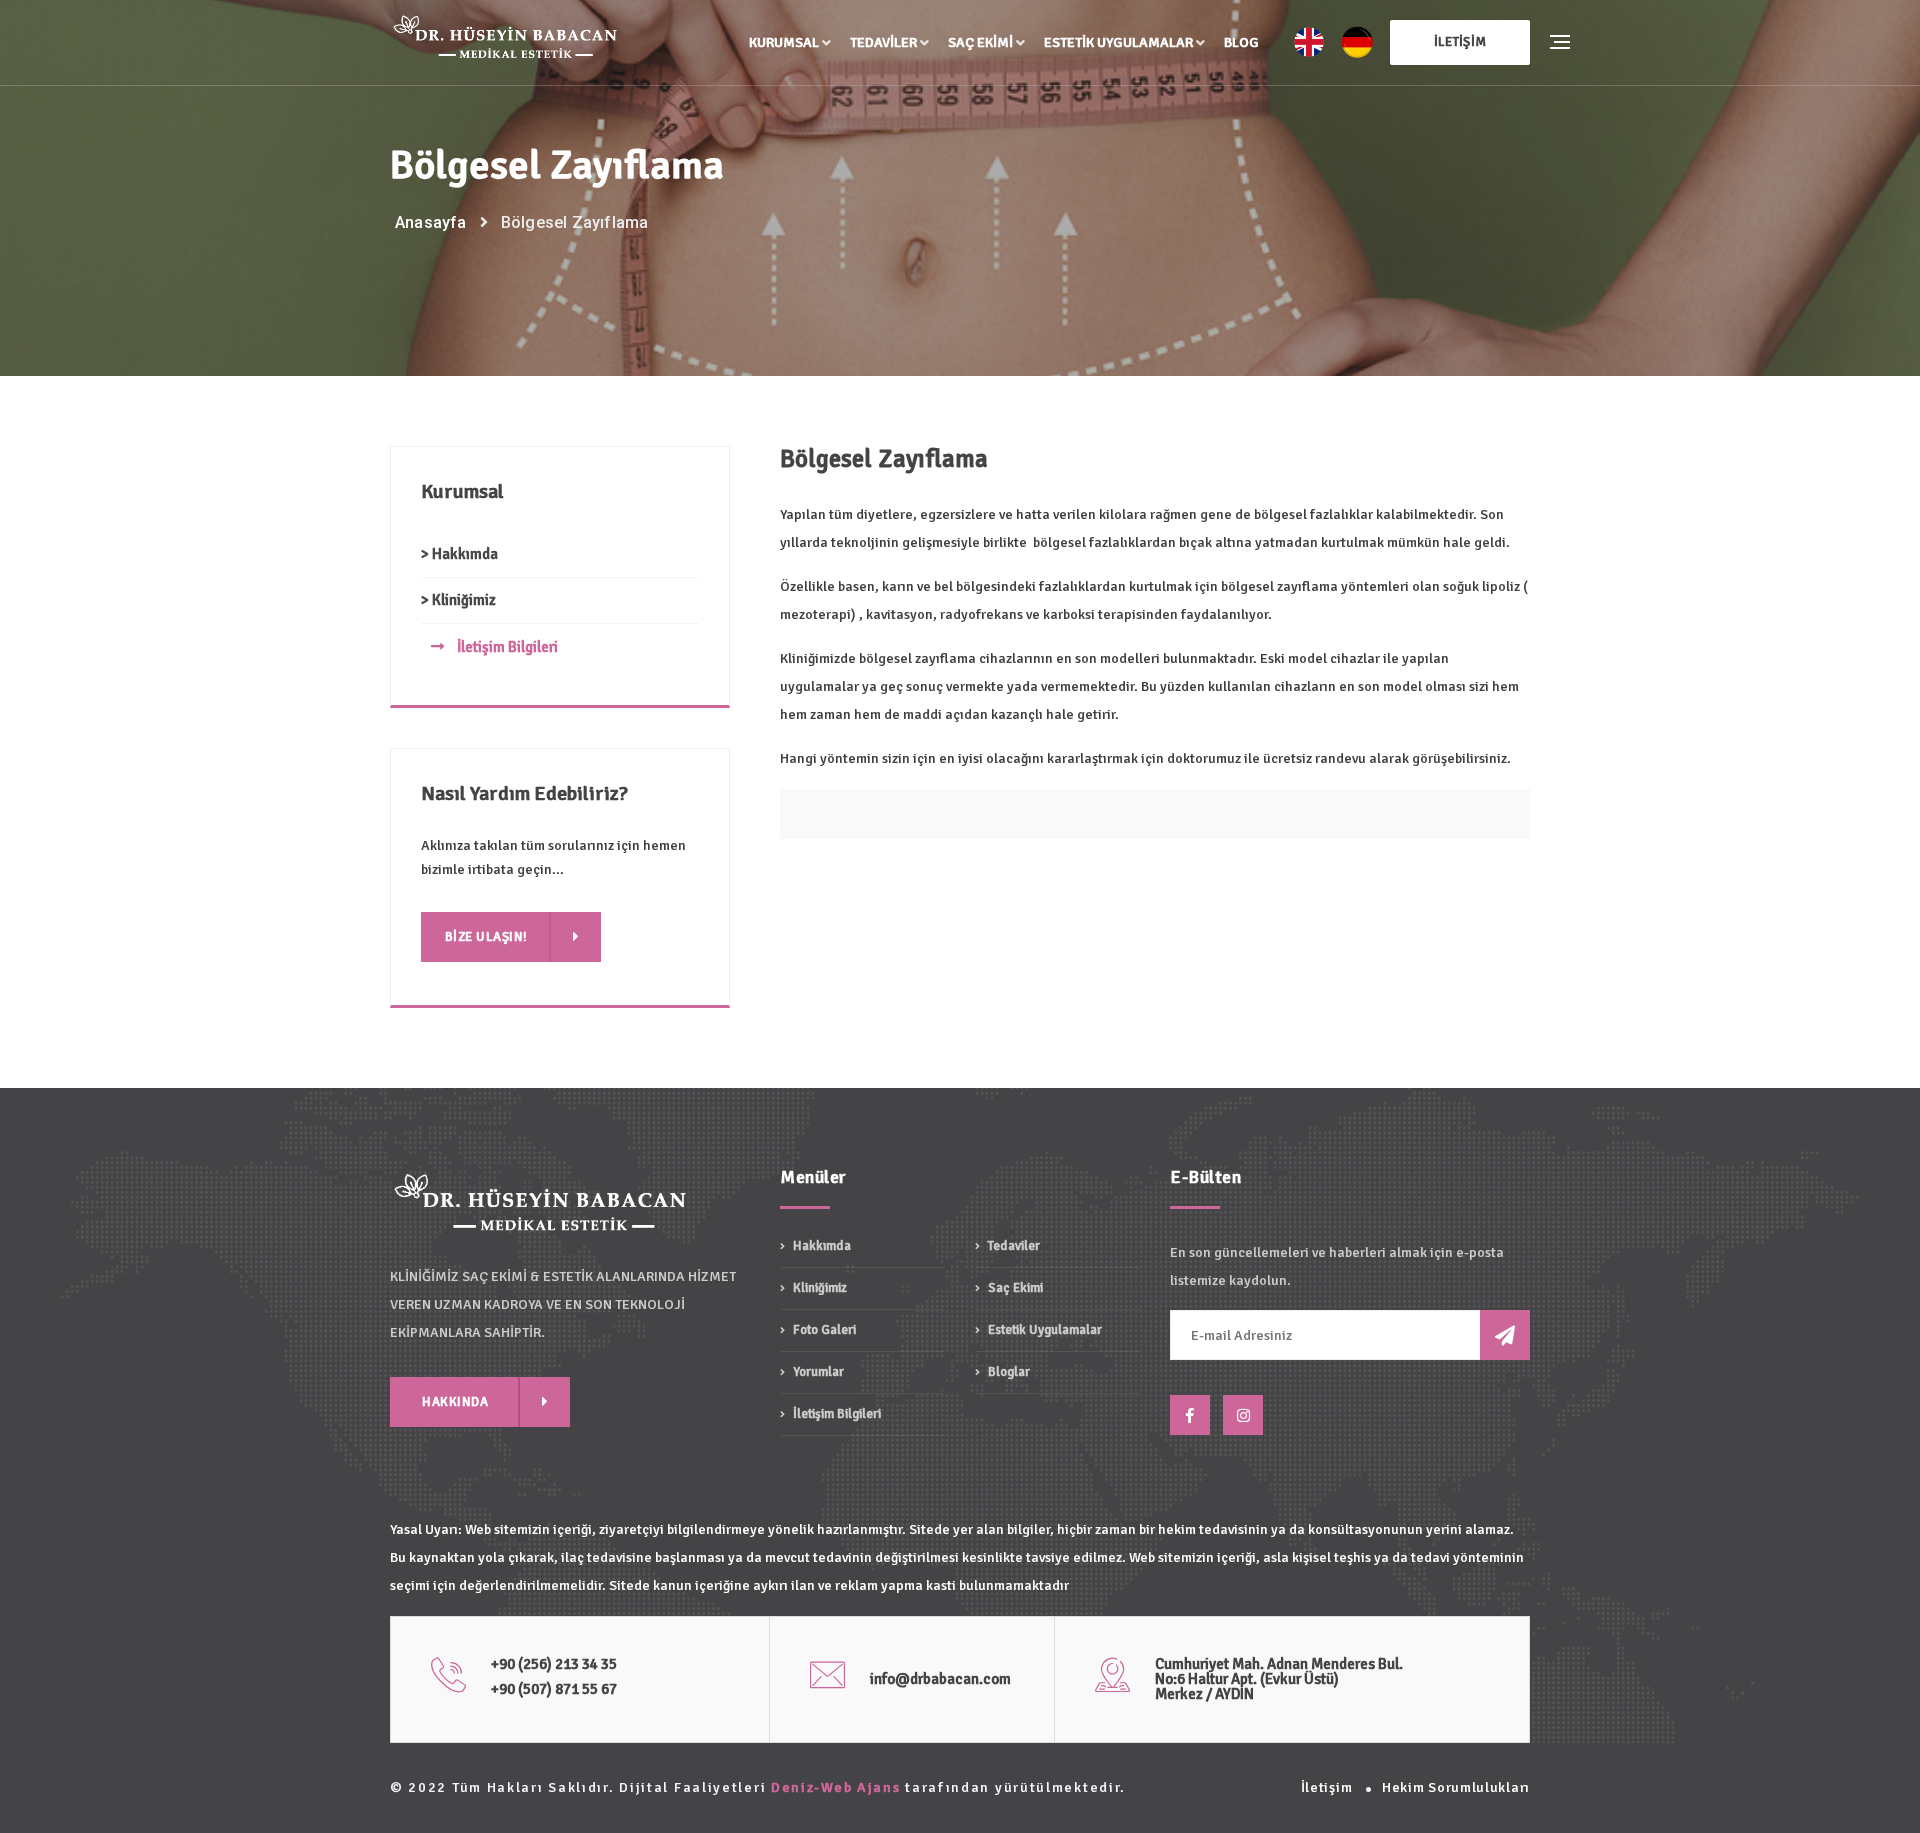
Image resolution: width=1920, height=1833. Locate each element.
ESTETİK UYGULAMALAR (1118, 42)
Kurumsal (784, 42)
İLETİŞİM (1460, 42)
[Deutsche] (1357, 42)
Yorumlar (817, 1372)
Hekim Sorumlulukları (1456, 1787)
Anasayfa (431, 222)
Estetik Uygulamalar (1043, 1330)
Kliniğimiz (818, 1288)
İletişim (1327, 1787)
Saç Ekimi (980, 42)
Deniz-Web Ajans (836, 1787)
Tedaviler (883, 42)
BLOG (1241, 42)
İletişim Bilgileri (506, 647)
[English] (1309, 42)
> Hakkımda (459, 554)
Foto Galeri (823, 1330)
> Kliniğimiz (458, 600)
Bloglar (1007, 1372)
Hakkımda (820, 1246)
